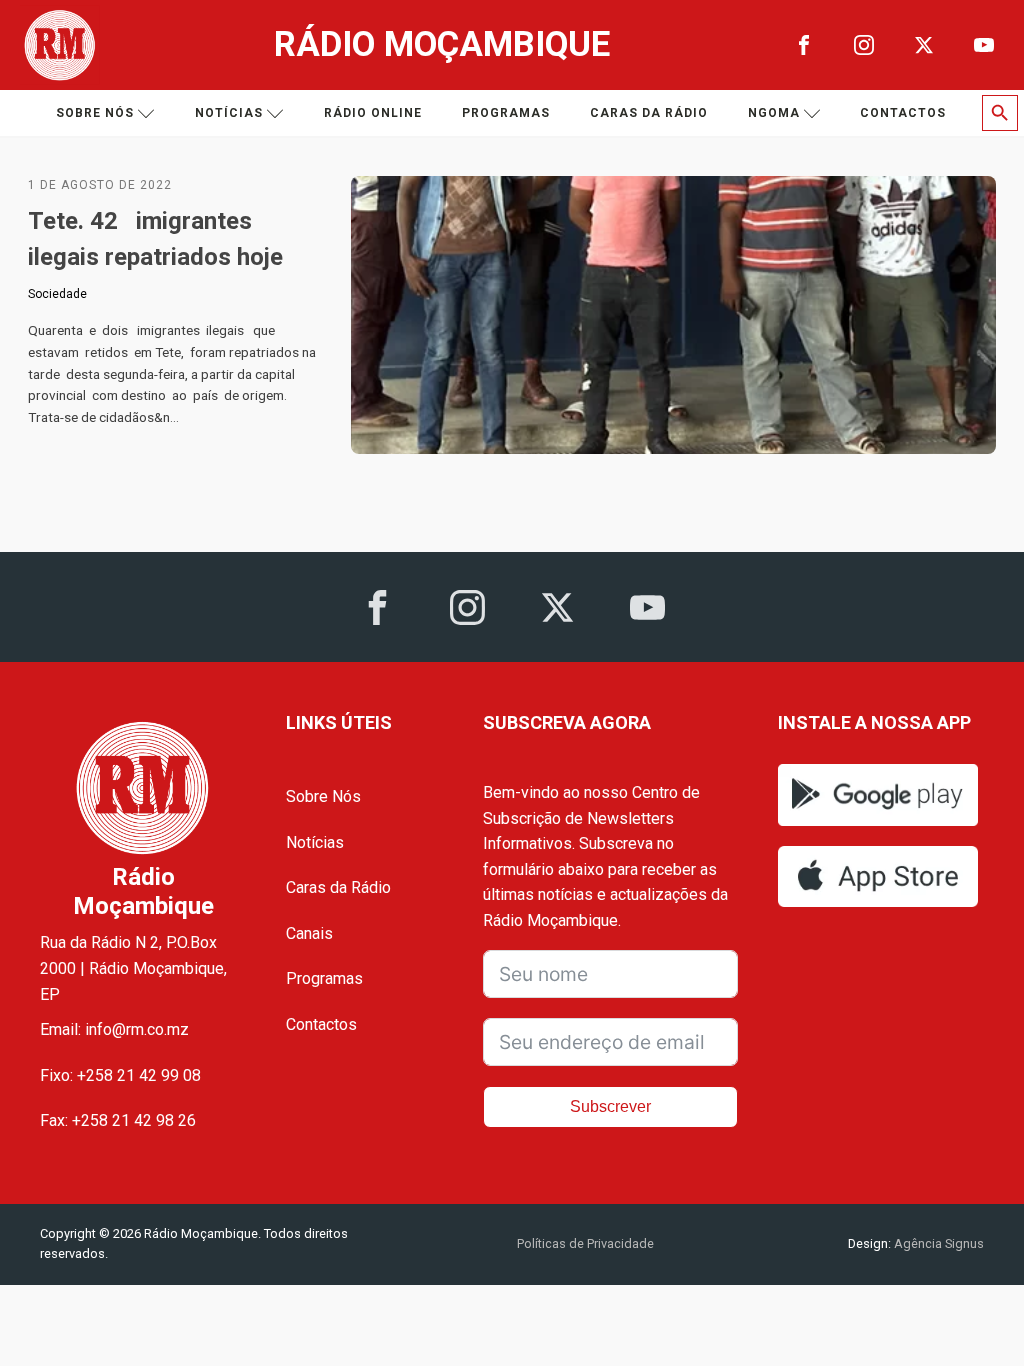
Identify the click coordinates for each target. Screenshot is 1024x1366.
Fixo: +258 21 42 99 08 (120, 1075)
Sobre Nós (323, 796)
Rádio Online (373, 113)
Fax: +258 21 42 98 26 (118, 1120)
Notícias (229, 113)
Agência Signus (937, 1243)
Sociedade (57, 294)
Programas (506, 113)
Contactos (903, 113)
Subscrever (610, 1106)
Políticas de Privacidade (585, 1243)
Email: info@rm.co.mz (114, 1029)
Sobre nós (95, 113)
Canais (309, 933)
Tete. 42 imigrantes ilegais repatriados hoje (155, 239)
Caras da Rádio (649, 113)
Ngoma (774, 113)
